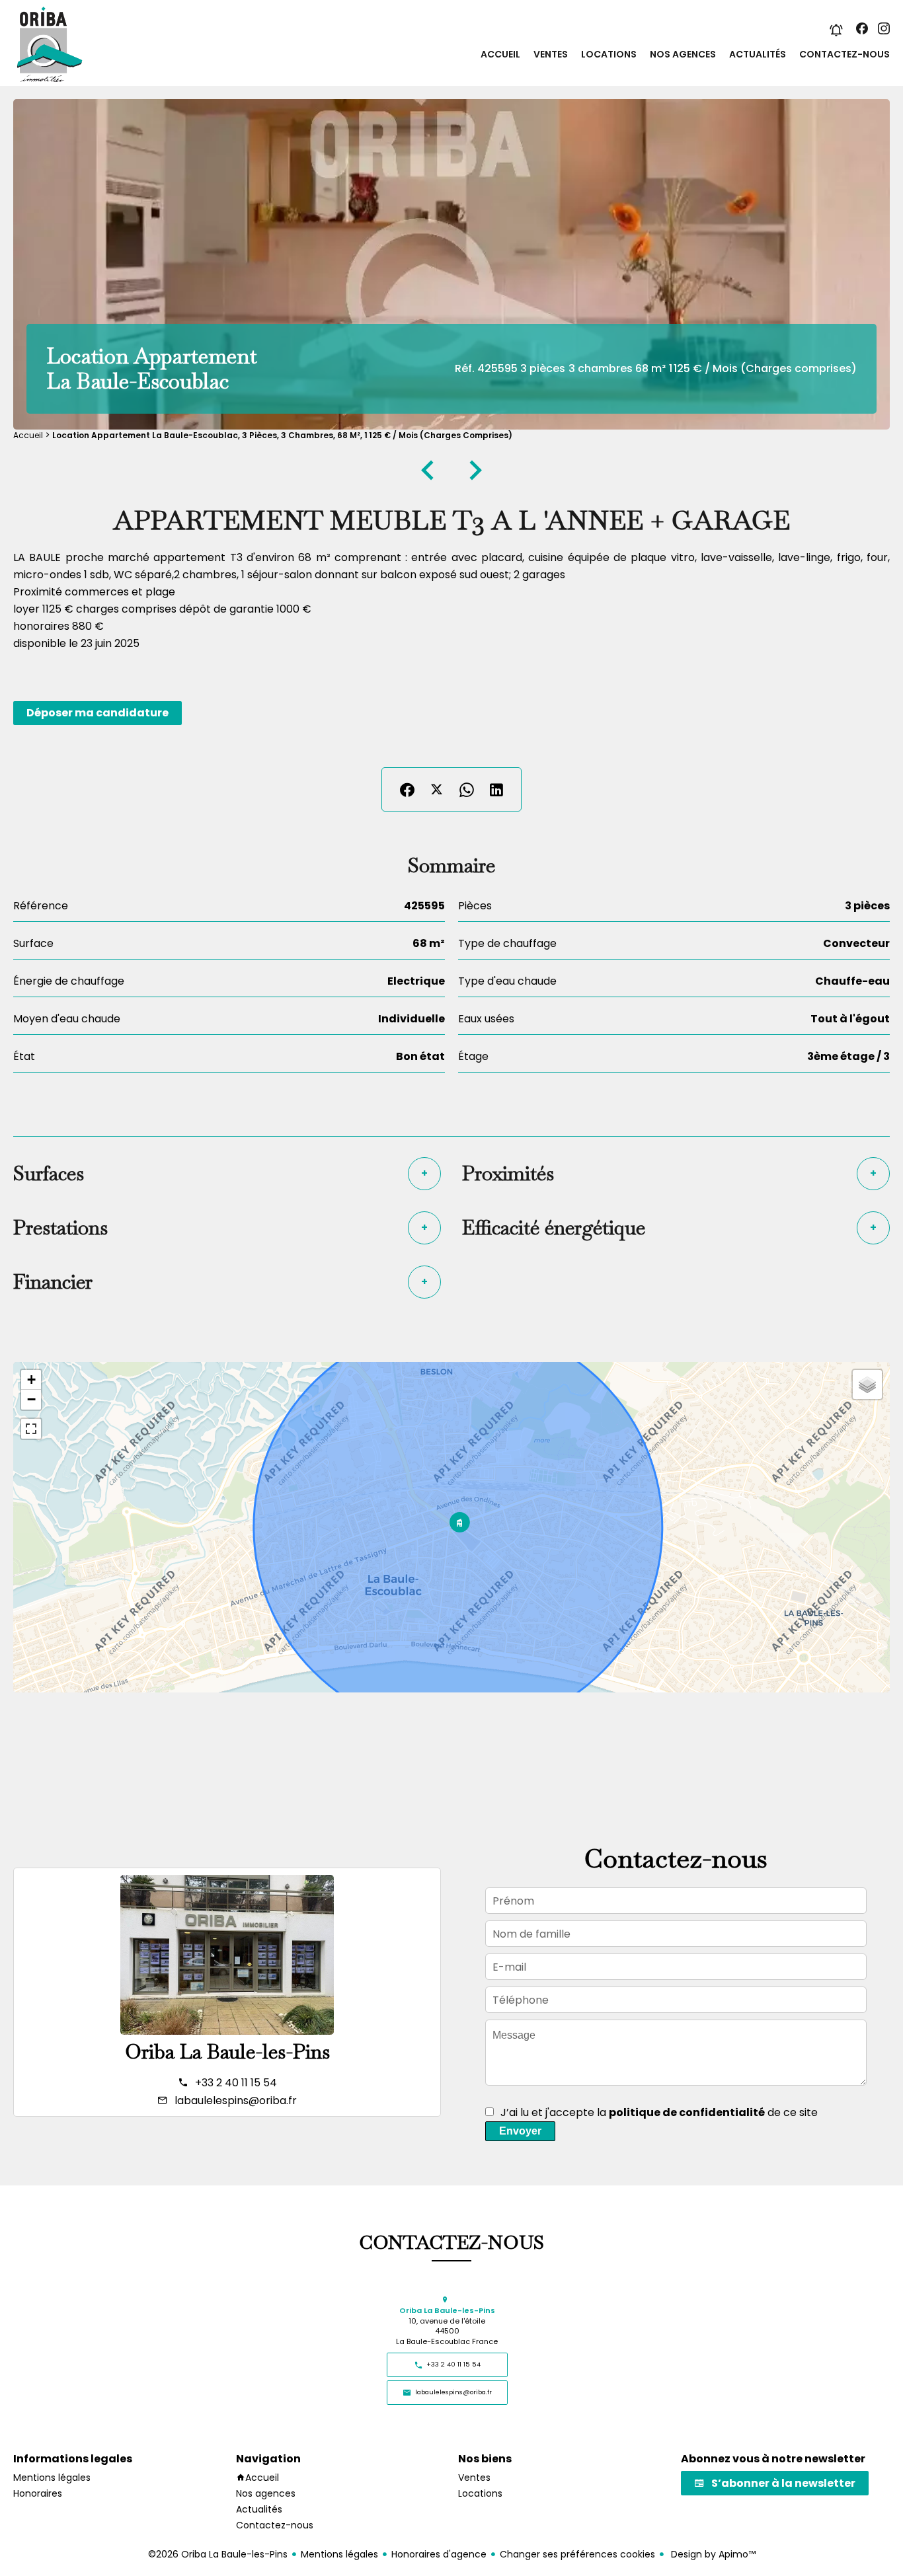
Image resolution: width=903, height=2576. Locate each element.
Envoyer (520, 2131)
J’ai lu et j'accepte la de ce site (659, 2112)
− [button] (31, 1399)
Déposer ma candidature (98, 713)
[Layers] (867, 1384)
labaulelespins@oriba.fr (236, 2101)
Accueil (28, 435)
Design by (712, 2554)
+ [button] (31, 1380)
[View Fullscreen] (31, 1429)
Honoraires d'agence (439, 2554)
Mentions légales (339, 2554)
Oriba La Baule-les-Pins (227, 2052)
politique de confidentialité (687, 2112)
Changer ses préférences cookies (577, 2554)
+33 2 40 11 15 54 (236, 2083)
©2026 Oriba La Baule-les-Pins (218, 2554)
